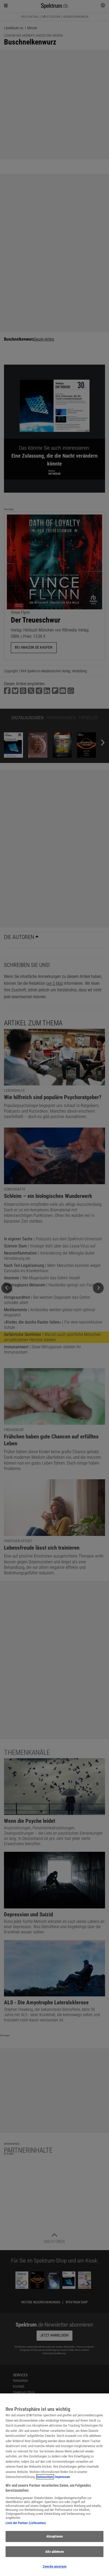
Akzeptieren (54, 2536)
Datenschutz (45, 2477)
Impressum (62, 2477)
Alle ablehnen (54, 2552)
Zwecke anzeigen (54, 2566)
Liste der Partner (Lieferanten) (26, 2523)
